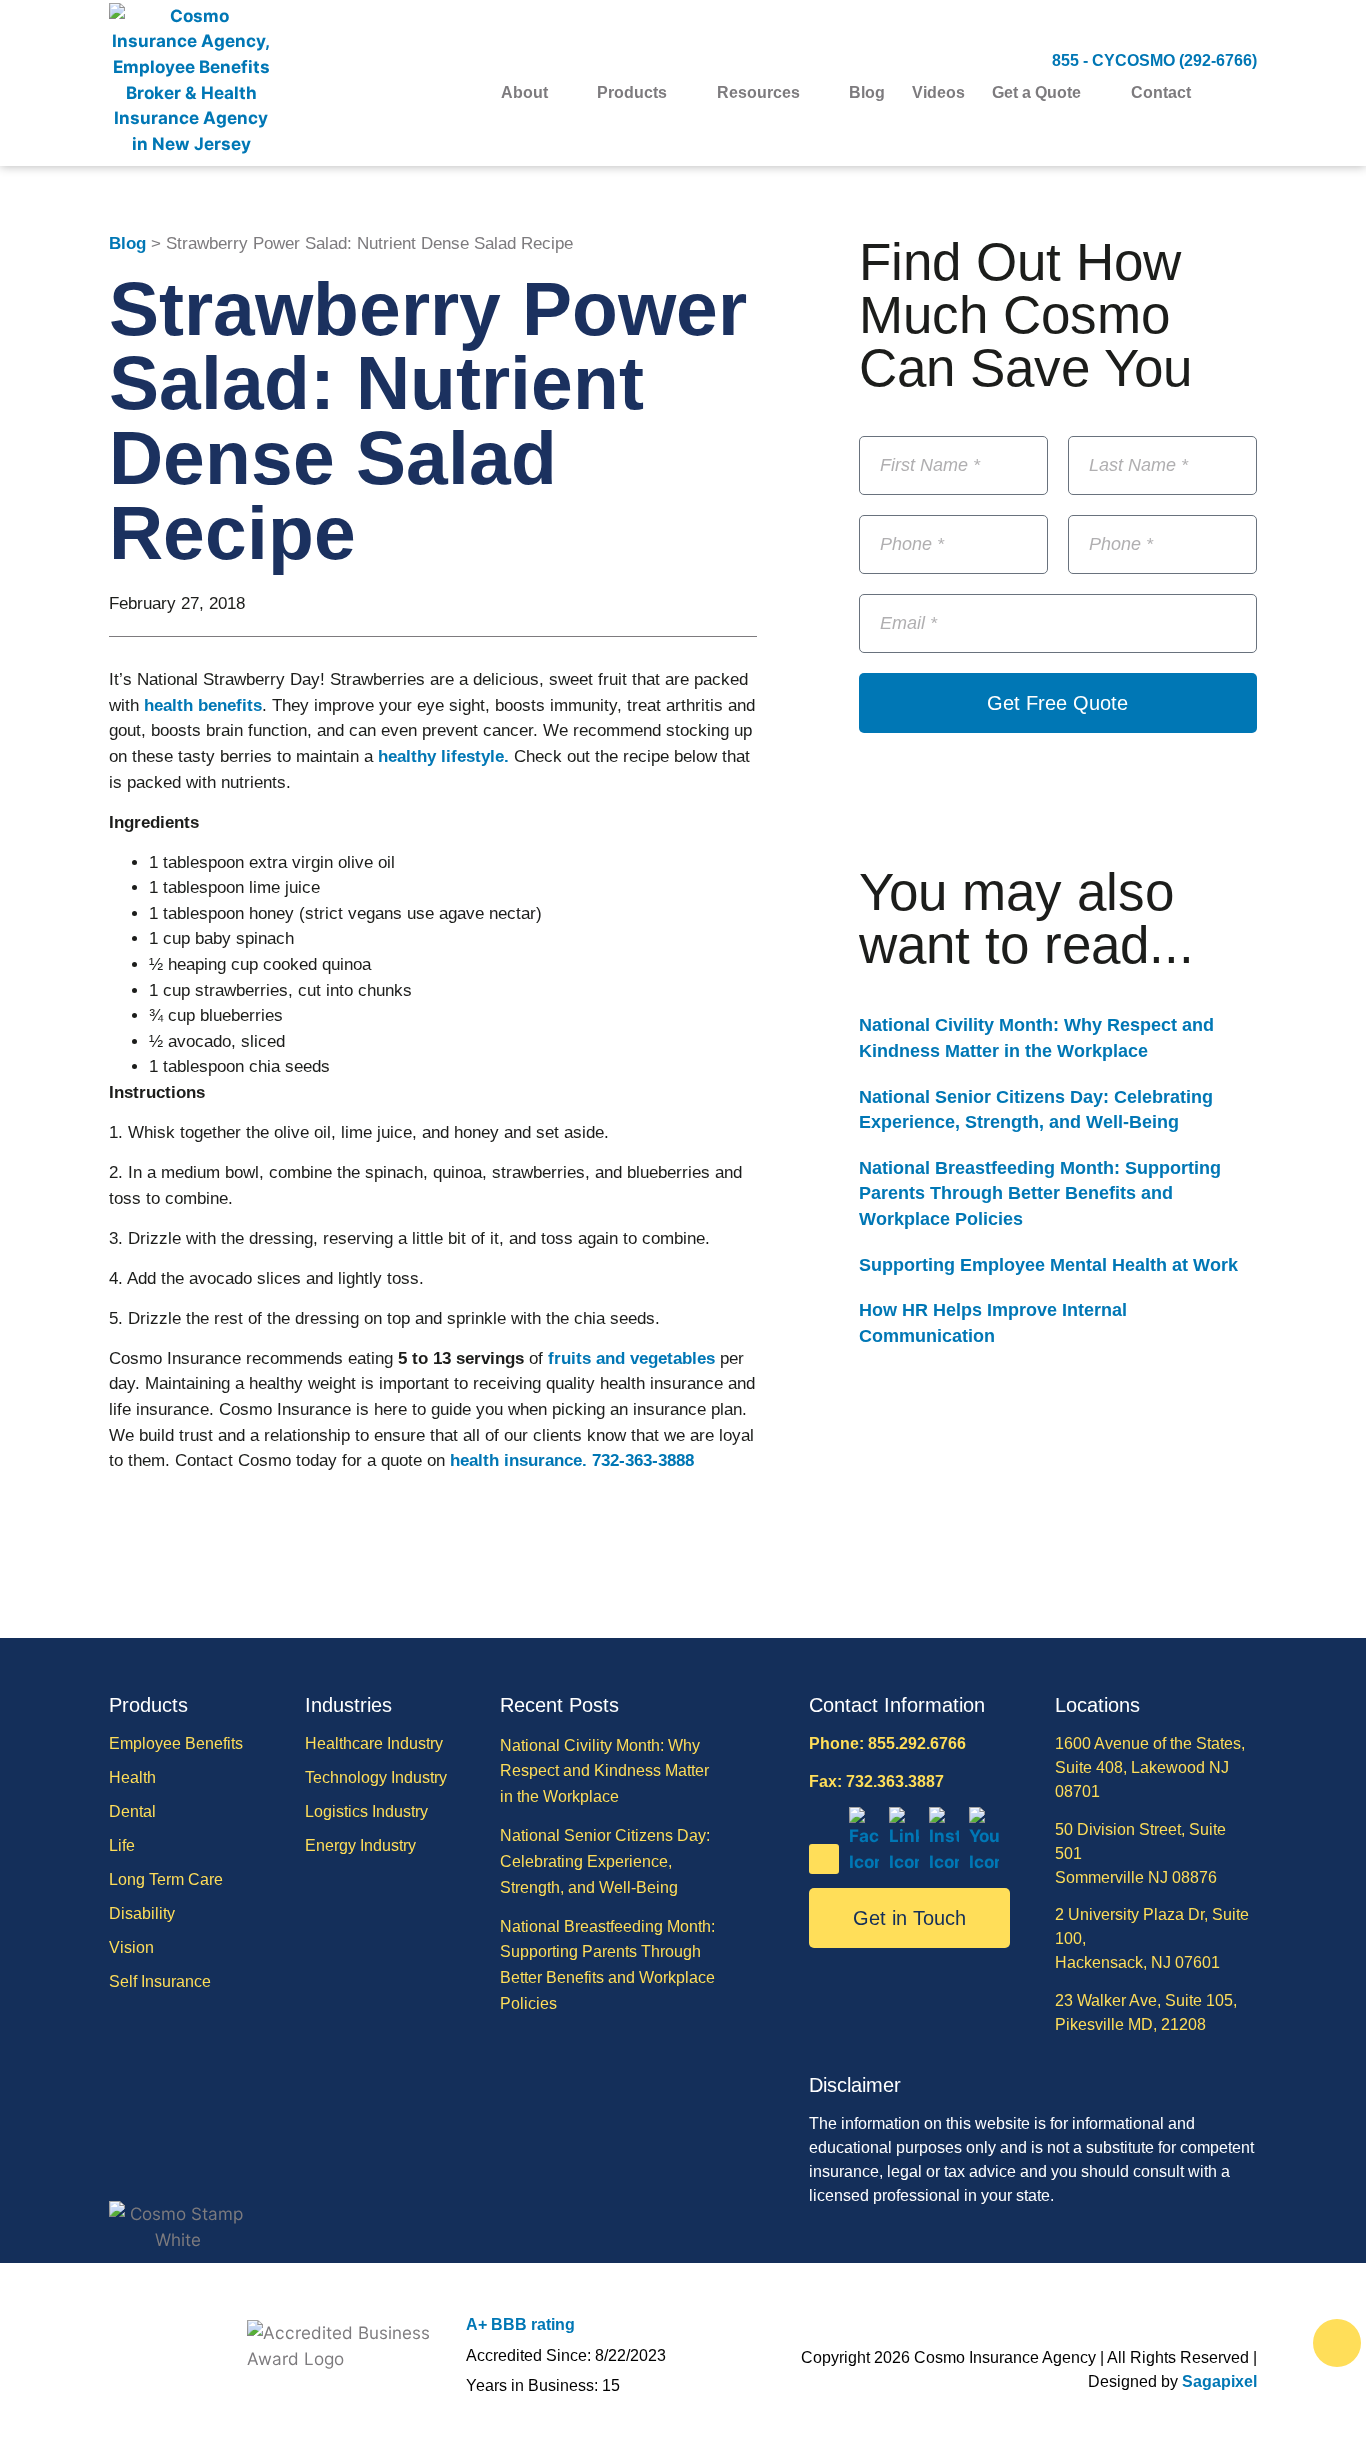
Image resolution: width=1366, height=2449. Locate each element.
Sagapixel (1219, 2381)
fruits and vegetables (631, 1358)
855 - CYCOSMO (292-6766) (1154, 60)
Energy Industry (360, 1845)
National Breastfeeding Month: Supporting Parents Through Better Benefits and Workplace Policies (1040, 1193)
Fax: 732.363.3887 (876, 1781)
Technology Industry (376, 1777)
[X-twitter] (824, 1859)
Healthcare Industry (374, 1743)
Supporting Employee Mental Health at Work (1048, 1265)
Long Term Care (166, 1879)
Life (122, 1845)
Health (132, 1777)
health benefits (203, 705)
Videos (938, 93)
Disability (142, 1913)
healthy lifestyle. (443, 756)
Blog (867, 93)
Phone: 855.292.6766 (887, 1743)
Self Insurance (160, 1981)
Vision (131, 1947)
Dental (132, 1811)
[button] (1244, 93)
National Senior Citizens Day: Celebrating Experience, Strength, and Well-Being (605, 1861)
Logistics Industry (366, 1811)
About (524, 93)
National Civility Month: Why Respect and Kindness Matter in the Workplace (604, 1771)
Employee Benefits (176, 1743)
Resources (758, 93)
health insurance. (518, 1460)
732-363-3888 (643, 1460)
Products (632, 93)
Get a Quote (1036, 93)
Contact (1161, 93)
